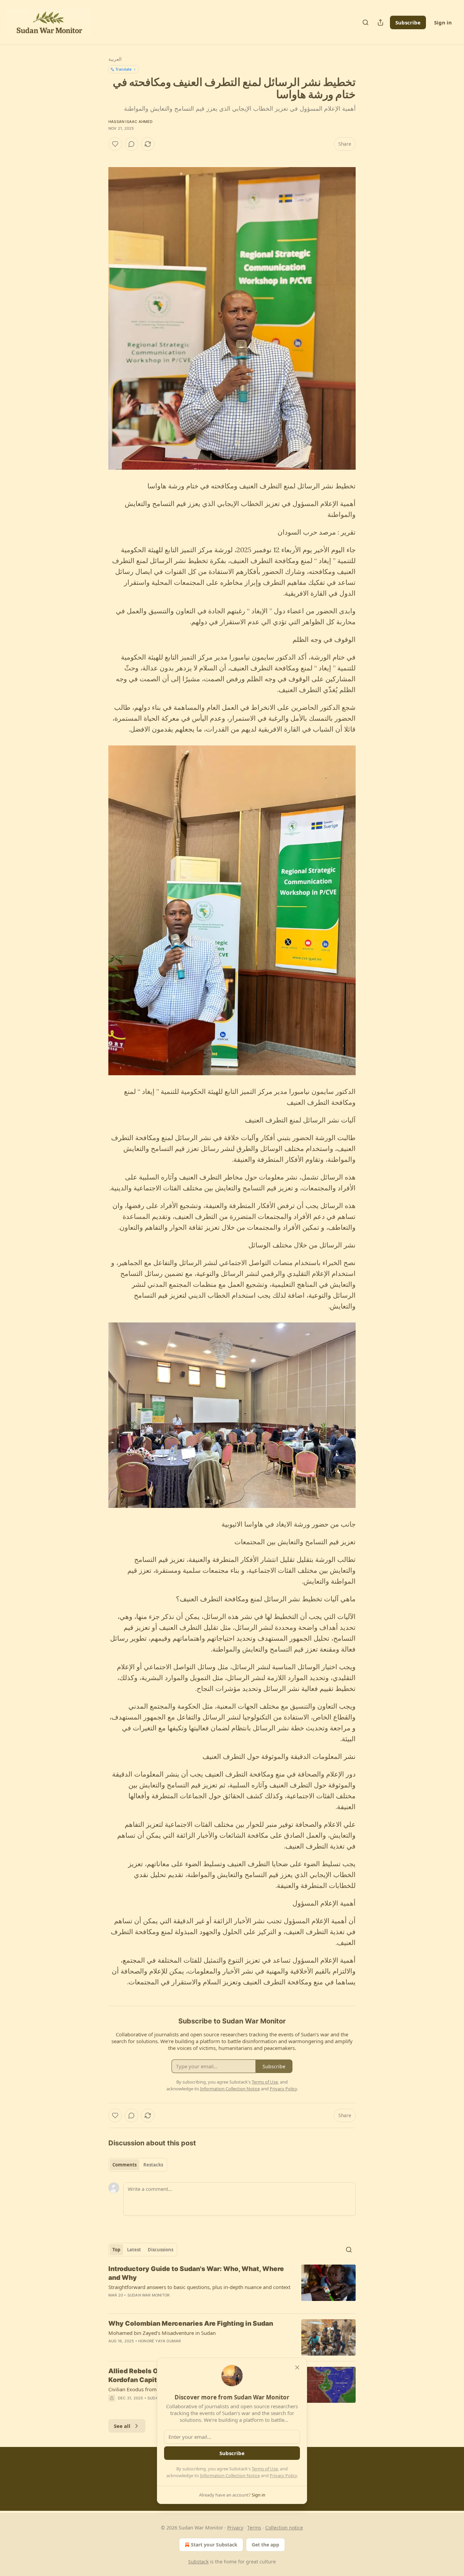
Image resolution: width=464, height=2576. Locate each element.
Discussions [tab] (160, 2250)
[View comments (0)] (131, 144)
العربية (115, 59)
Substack (198, 2562)
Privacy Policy (283, 2475)
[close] (297, 2367)
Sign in (443, 22)
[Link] (335, 1995)
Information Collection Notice (230, 2475)
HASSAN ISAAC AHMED (131, 122)
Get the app (265, 2545)
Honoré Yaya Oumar (159, 2341)
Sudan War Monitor (148, 2295)
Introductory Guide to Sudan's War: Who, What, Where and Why (196, 2273)
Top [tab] (116, 2250)
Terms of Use (265, 2469)
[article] (232, 2286)
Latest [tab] (134, 2250)
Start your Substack (214, 2545)
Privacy (235, 2528)
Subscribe (408, 22)
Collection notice (284, 2528)
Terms (254, 2528)
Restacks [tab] (153, 2165)
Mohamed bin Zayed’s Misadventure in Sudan (162, 2333)
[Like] (115, 144)
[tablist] (138, 2165)
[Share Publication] (380, 22)
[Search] (365, 22)
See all (122, 2426)
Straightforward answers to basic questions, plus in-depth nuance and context (199, 2287)
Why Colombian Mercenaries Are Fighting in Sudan (191, 2323)
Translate (123, 69)
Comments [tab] (124, 2165)
